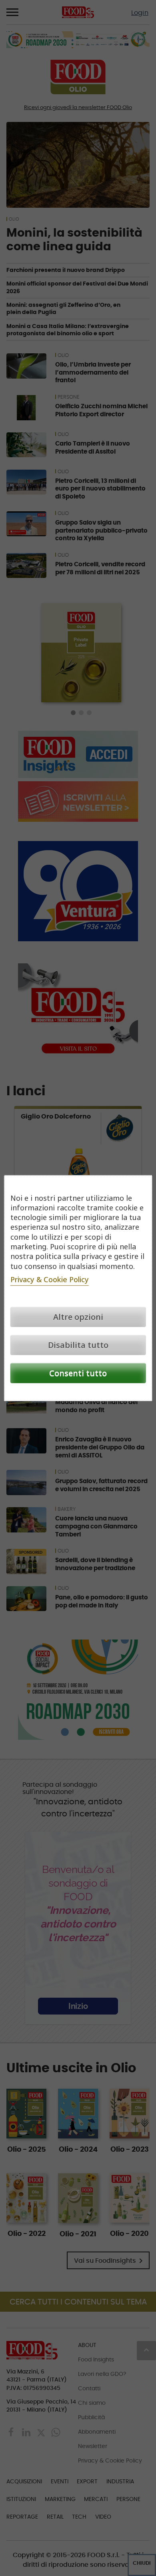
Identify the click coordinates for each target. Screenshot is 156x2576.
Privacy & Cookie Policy (50, 1279)
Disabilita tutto (78, 1345)
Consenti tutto (78, 1373)
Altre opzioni (78, 1317)
